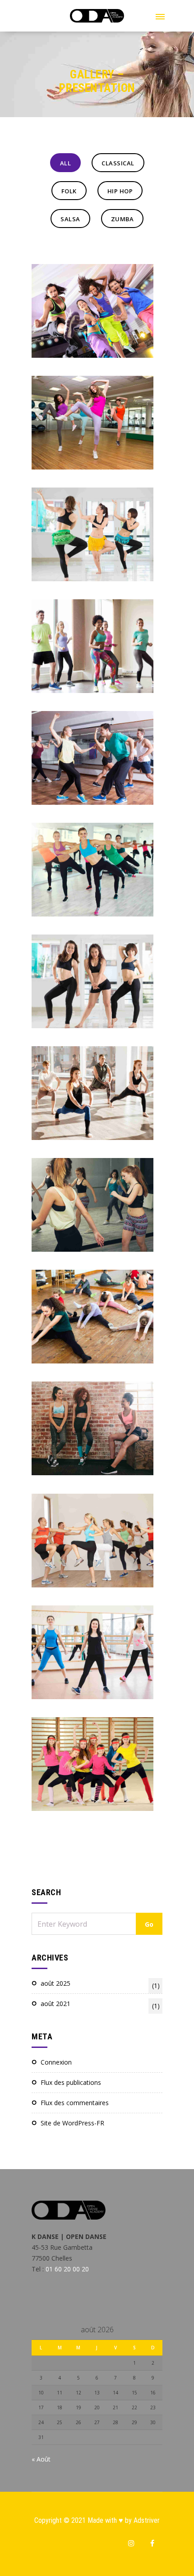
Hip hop (120, 191)
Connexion (56, 2062)
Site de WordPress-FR (72, 2123)
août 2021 (100, 2005)
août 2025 (100, 1984)
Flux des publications (71, 2082)
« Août (41, 2459)
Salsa (70, 219)
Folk (69, 191)
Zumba (122, 219)
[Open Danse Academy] (97, 20)
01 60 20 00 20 (67, 2269)
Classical (118, 163)
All (66, 163)
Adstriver (147, 2520)
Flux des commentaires (75, 2103)
